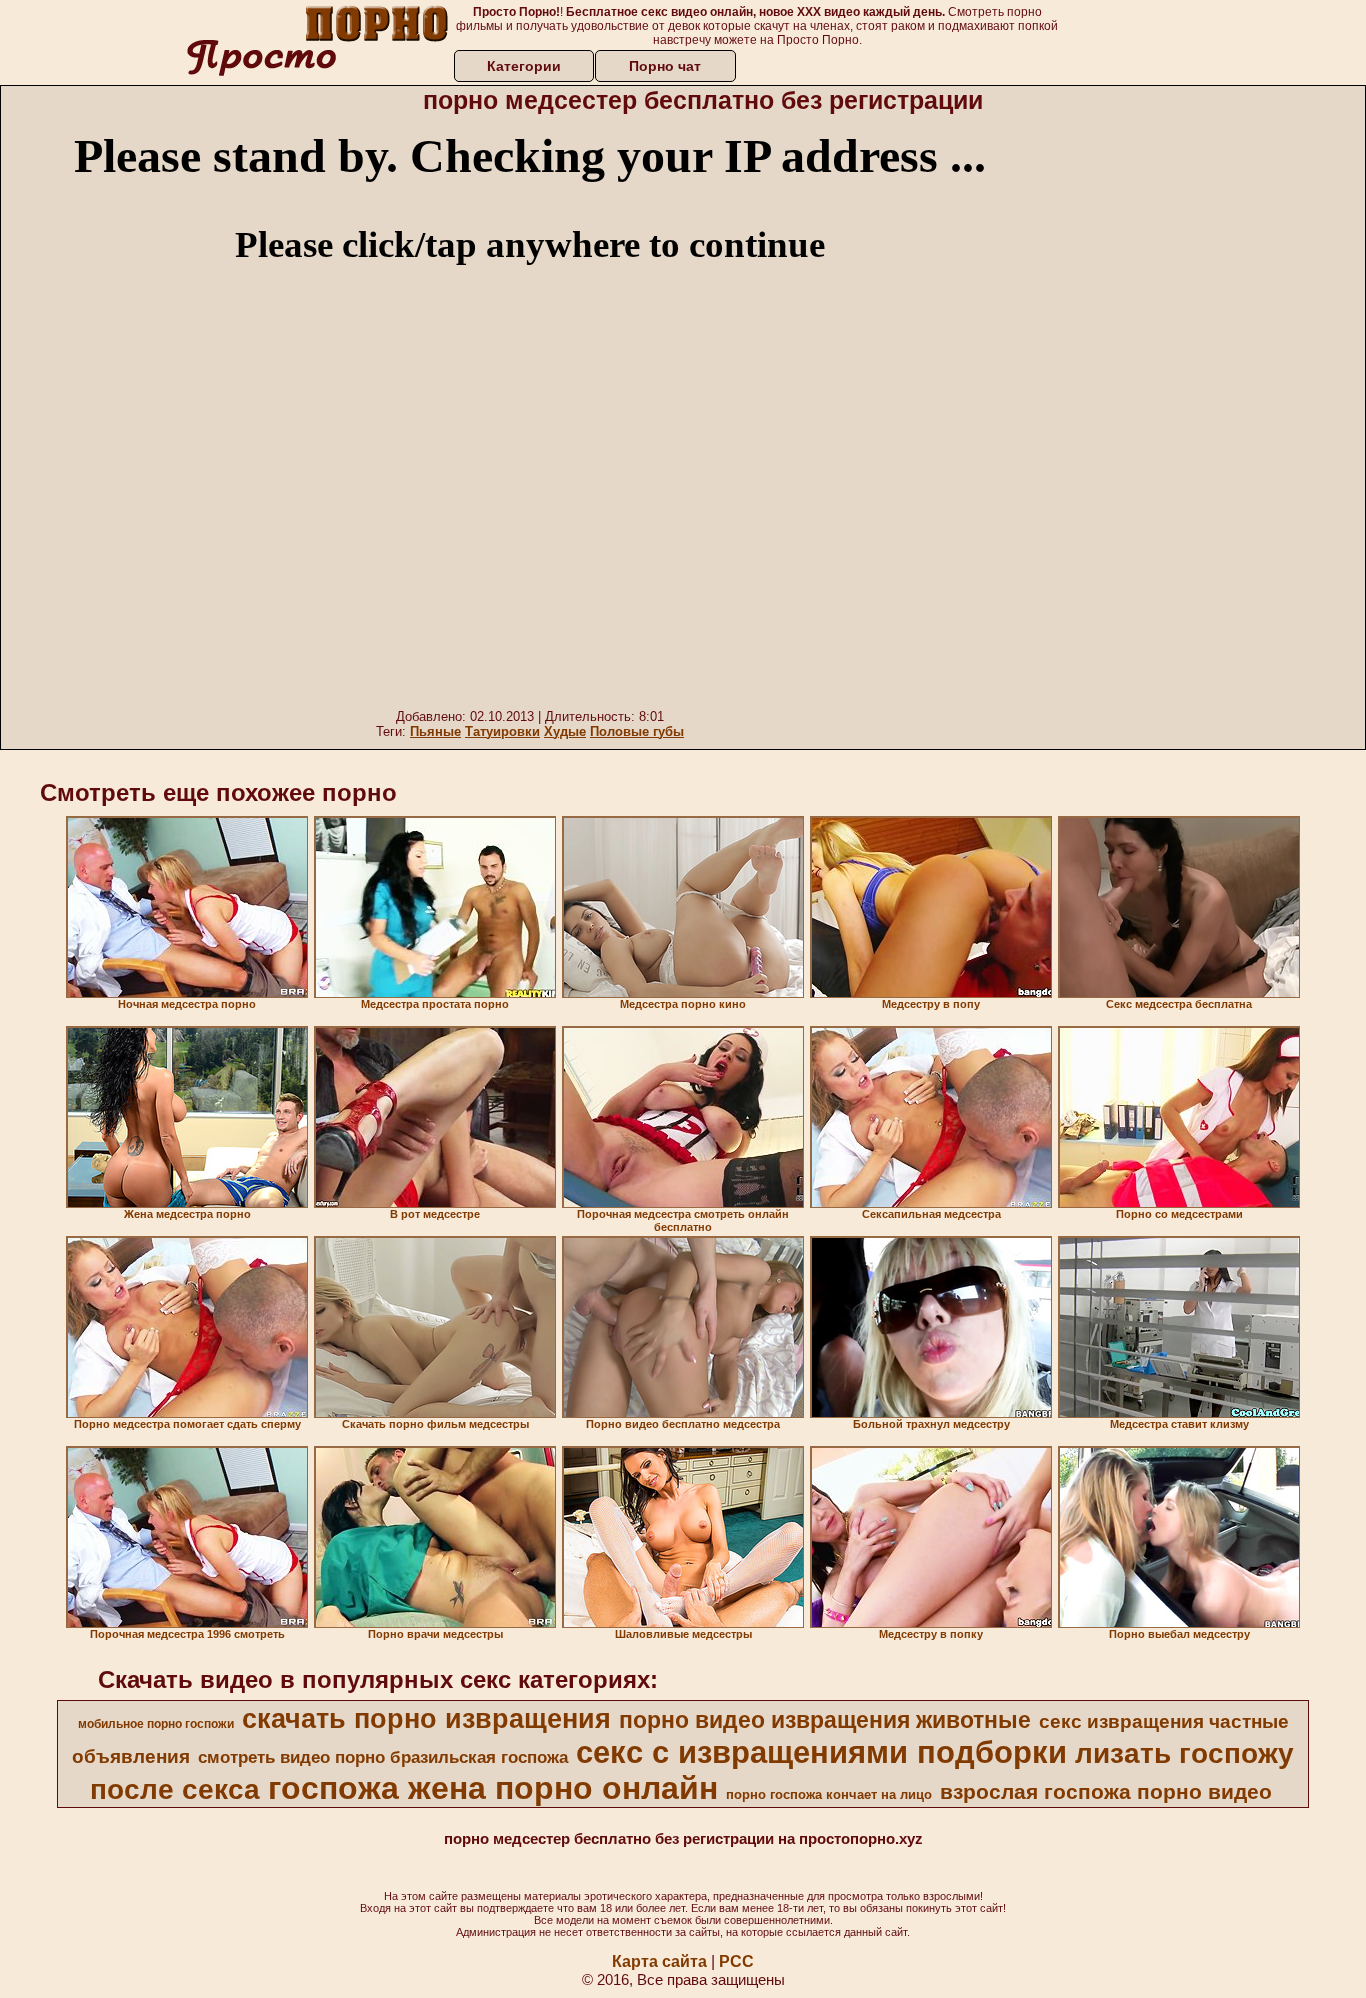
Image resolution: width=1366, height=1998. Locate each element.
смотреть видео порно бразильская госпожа (383, 1757)
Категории (524, 66)
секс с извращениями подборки (821, 1752)
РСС (736, 1961)
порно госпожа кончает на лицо (829, 1794)
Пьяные (435, 731)
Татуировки (502, 731)
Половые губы (637, 731)
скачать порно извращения (426, 1719)
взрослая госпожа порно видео (1106, 1792)
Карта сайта (659, 1961)
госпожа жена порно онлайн (493, 1788)
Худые (565, 731)
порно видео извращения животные (825, 1720)
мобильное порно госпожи (156, 1724)
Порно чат (665, 66)
